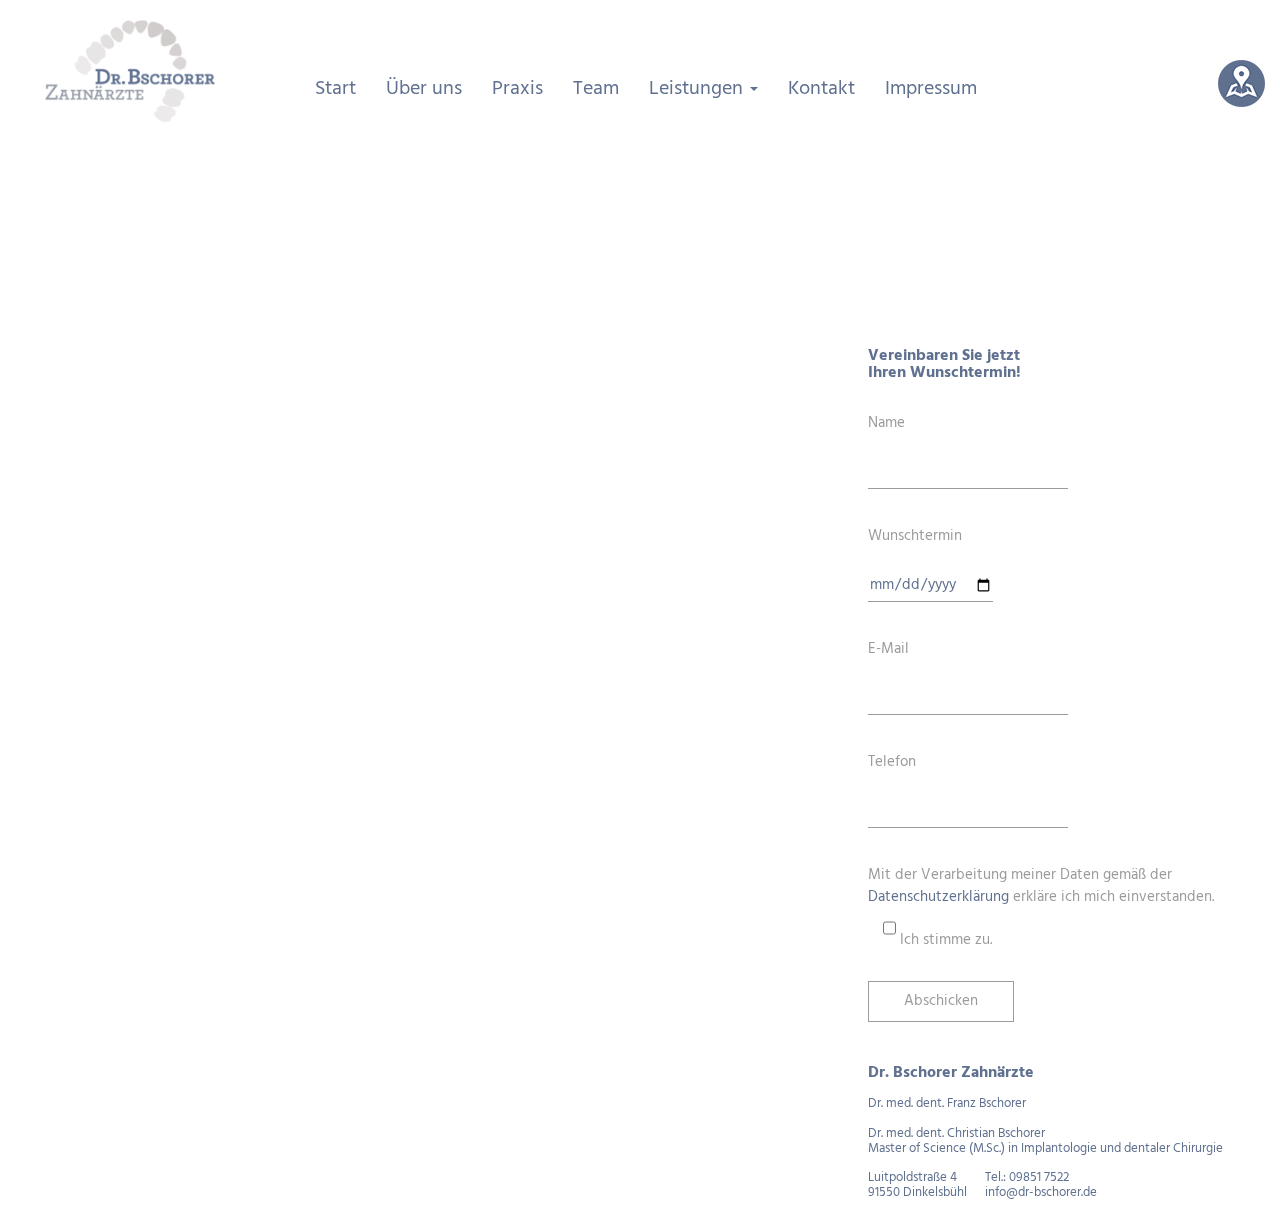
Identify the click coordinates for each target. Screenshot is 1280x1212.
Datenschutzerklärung (938, 897)
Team (596, 89)
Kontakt (821, 89)
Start (335, 89)
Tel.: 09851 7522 (1027, 1177)
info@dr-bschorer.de (1041, 1192)
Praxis (517, 89)
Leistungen (698, 89)
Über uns (424, 89)
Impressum (931, 89)
